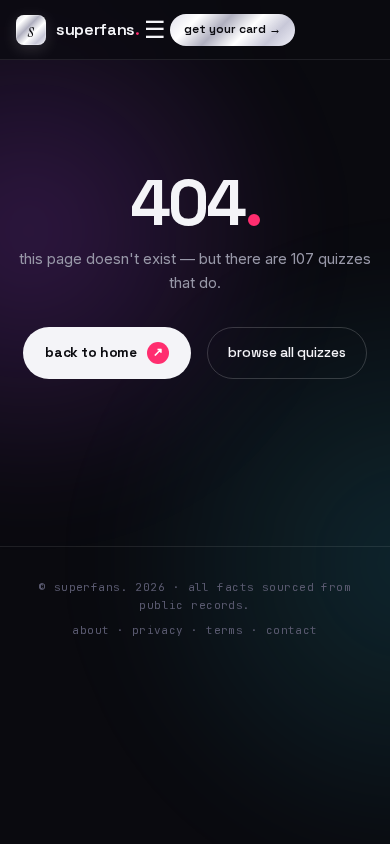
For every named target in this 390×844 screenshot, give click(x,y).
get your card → (232, 29)
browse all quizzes (287, 352)
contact (292, 630)
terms (224, 630)
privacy (158, 630)
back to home (104, 352)
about (90, 630)
